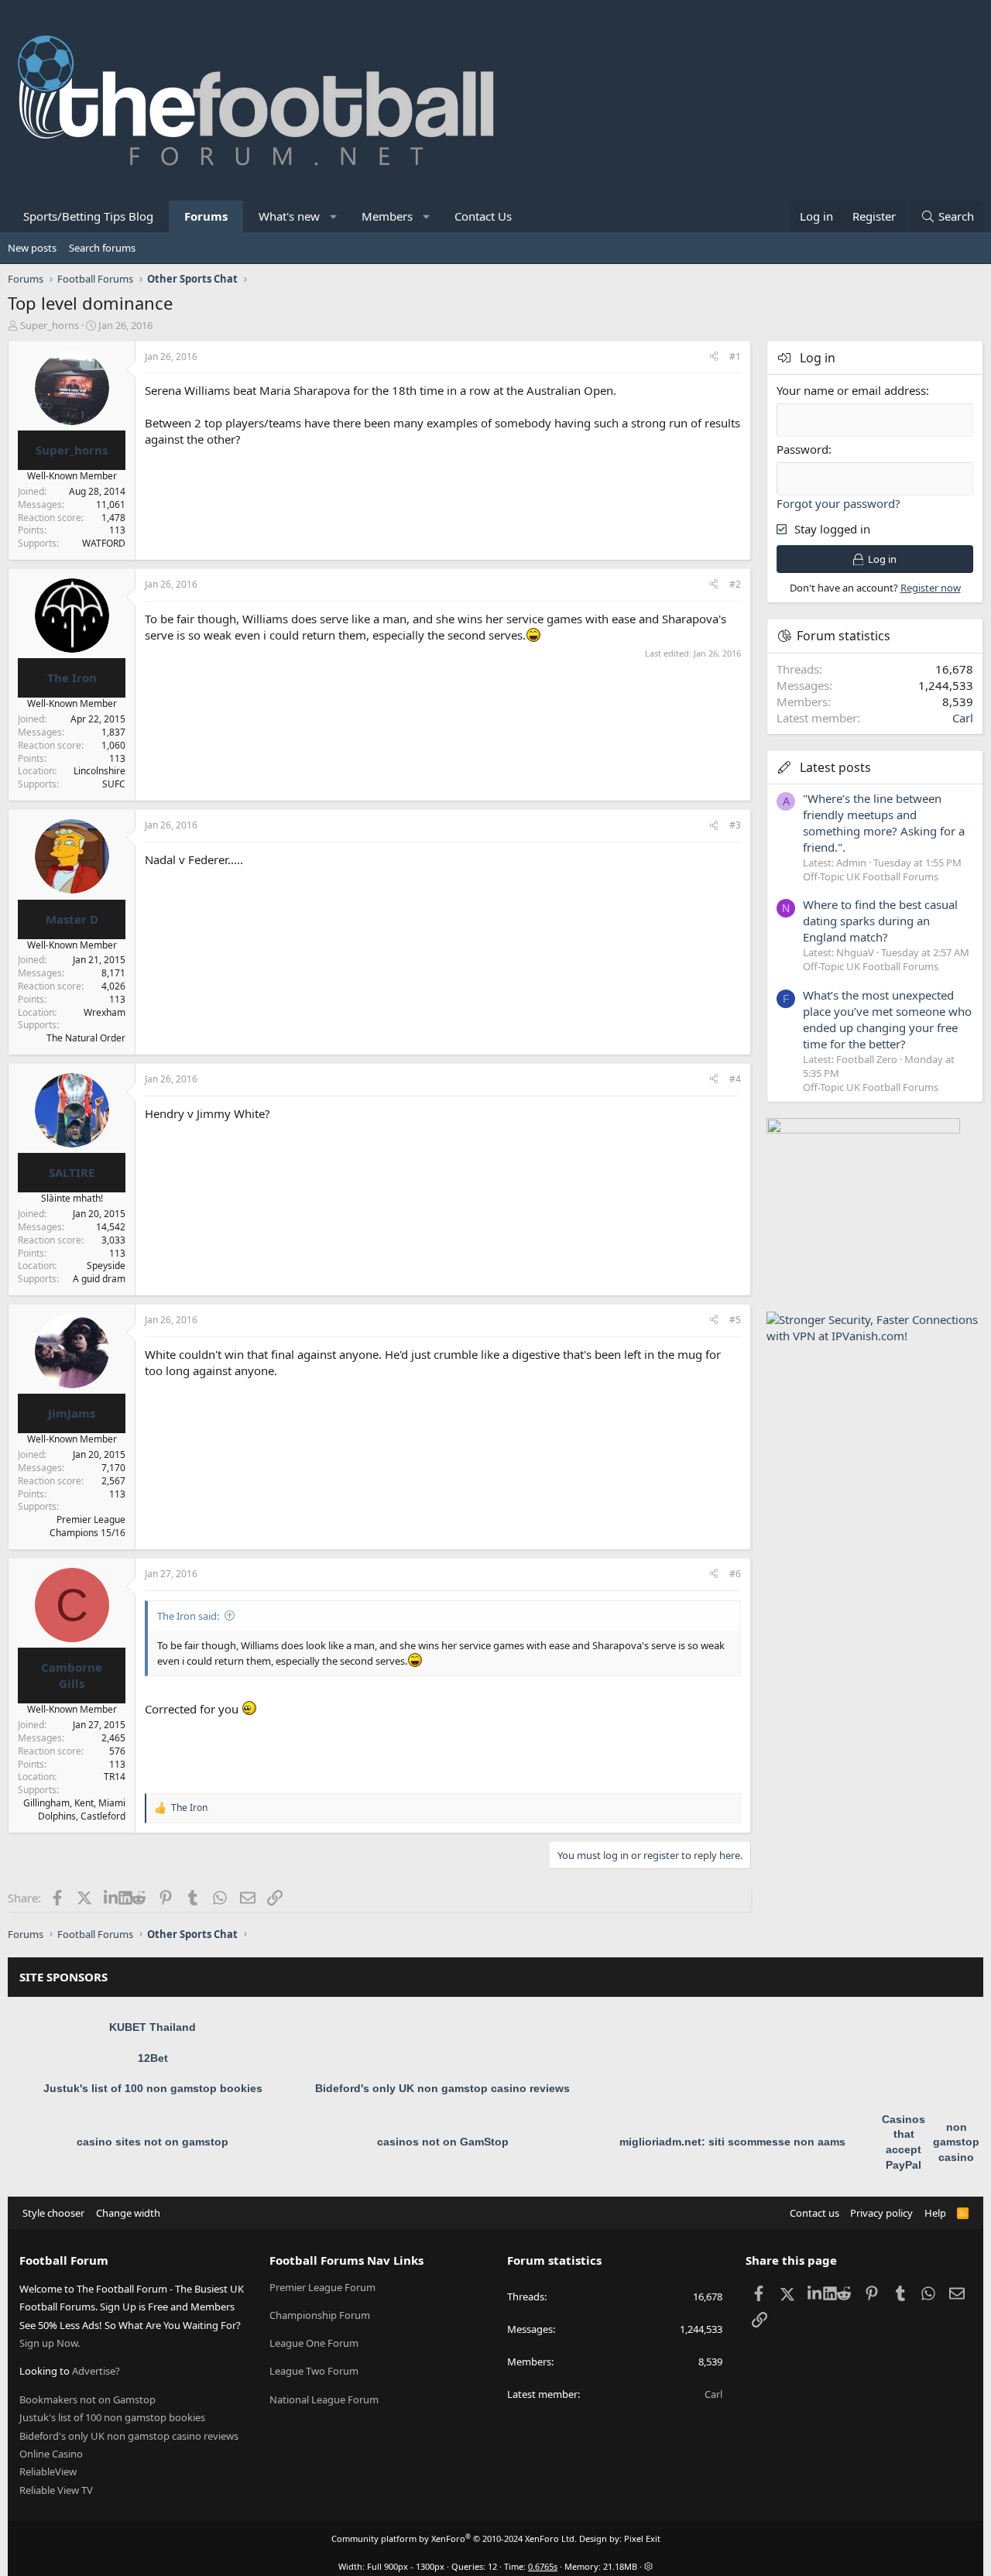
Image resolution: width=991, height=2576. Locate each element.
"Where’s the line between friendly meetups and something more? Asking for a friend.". (884, 823)
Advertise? (96, 2371)
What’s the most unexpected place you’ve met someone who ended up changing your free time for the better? (887, 1019)
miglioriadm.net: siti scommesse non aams (732, 2142)
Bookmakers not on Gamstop (87, 2399)
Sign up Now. (50, 2343)
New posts (32, 248)
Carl (963, 718)
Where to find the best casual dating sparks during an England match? (880, 921)
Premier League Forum (322, 2287)
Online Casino (51, 2454)
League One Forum (314, 2343)
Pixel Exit (642, 2538)
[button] (334, 216)
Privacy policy (881, 2213)
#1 (735, 357)
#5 (735, 1320)
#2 (735, 584)
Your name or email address (851, 390)
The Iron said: (188, 1616)
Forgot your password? (838, 503)
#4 (735, 1079)
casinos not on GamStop (443, 2142)
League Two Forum (314, 2371)
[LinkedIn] (111, 1898)
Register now (931, 588)
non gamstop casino (956, 2142)
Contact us (814, 2213)
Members (387, 216)
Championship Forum (320, 2315)
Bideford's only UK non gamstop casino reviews (442, 2088)
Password (802, 449)
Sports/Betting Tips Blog (88, 216)
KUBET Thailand (153, 2027)
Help (935, 2213)
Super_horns (50, 325)
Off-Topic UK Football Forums (871, 876)
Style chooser (53, 2213)
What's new (289, 216)
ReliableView (48, 2471)
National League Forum (324, 2399)
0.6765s (543, 2566)
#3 (735, 825)
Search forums (102, 248)
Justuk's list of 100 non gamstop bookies (153, 2088)
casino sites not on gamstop (153, 2142)
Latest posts (835, 767)
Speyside (106, 1266)
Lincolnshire (99, 771)
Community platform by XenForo (454, 2538)
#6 (735, 1574)
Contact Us (483, 216)
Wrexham (105, 1012)
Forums (206, 216)
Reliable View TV (56, 2490)
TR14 (115, 1777)
